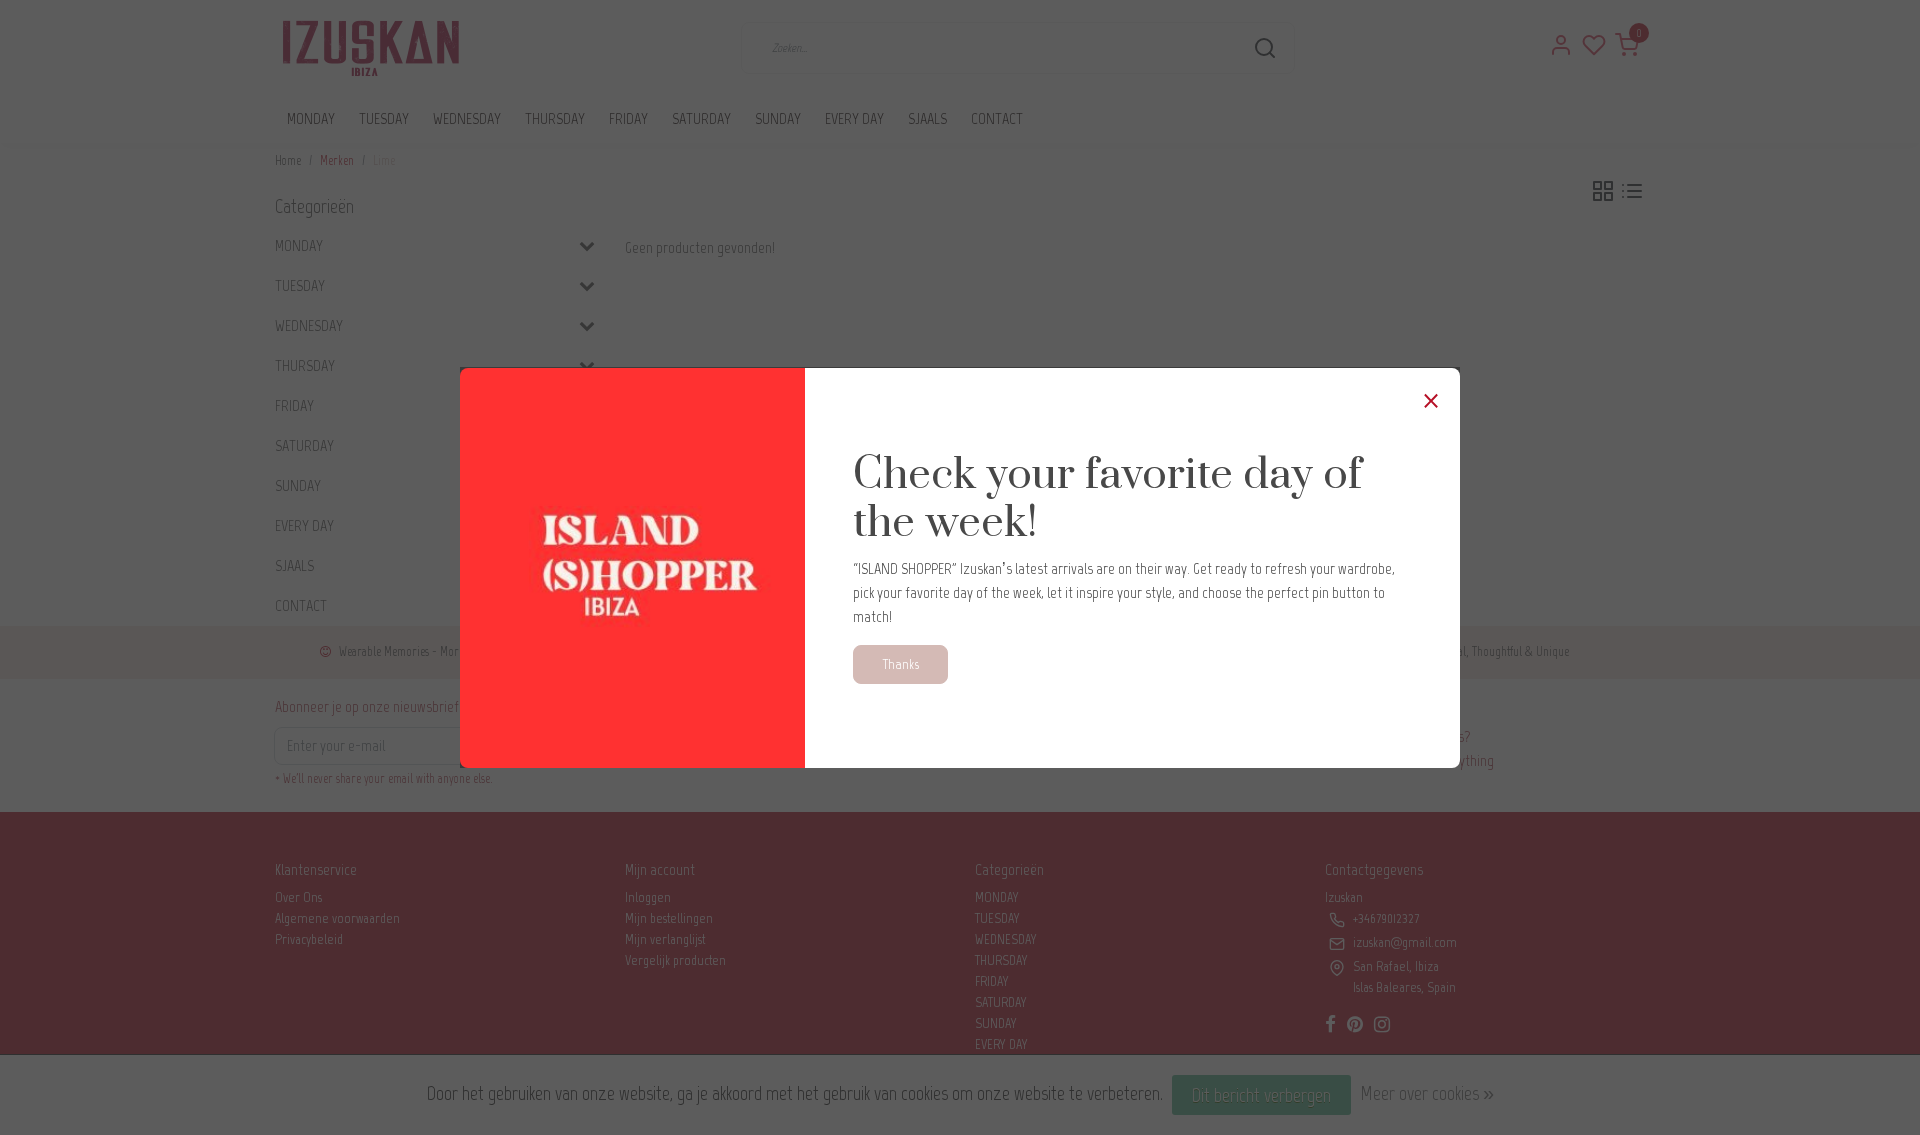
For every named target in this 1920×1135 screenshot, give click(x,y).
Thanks (900, 664)
